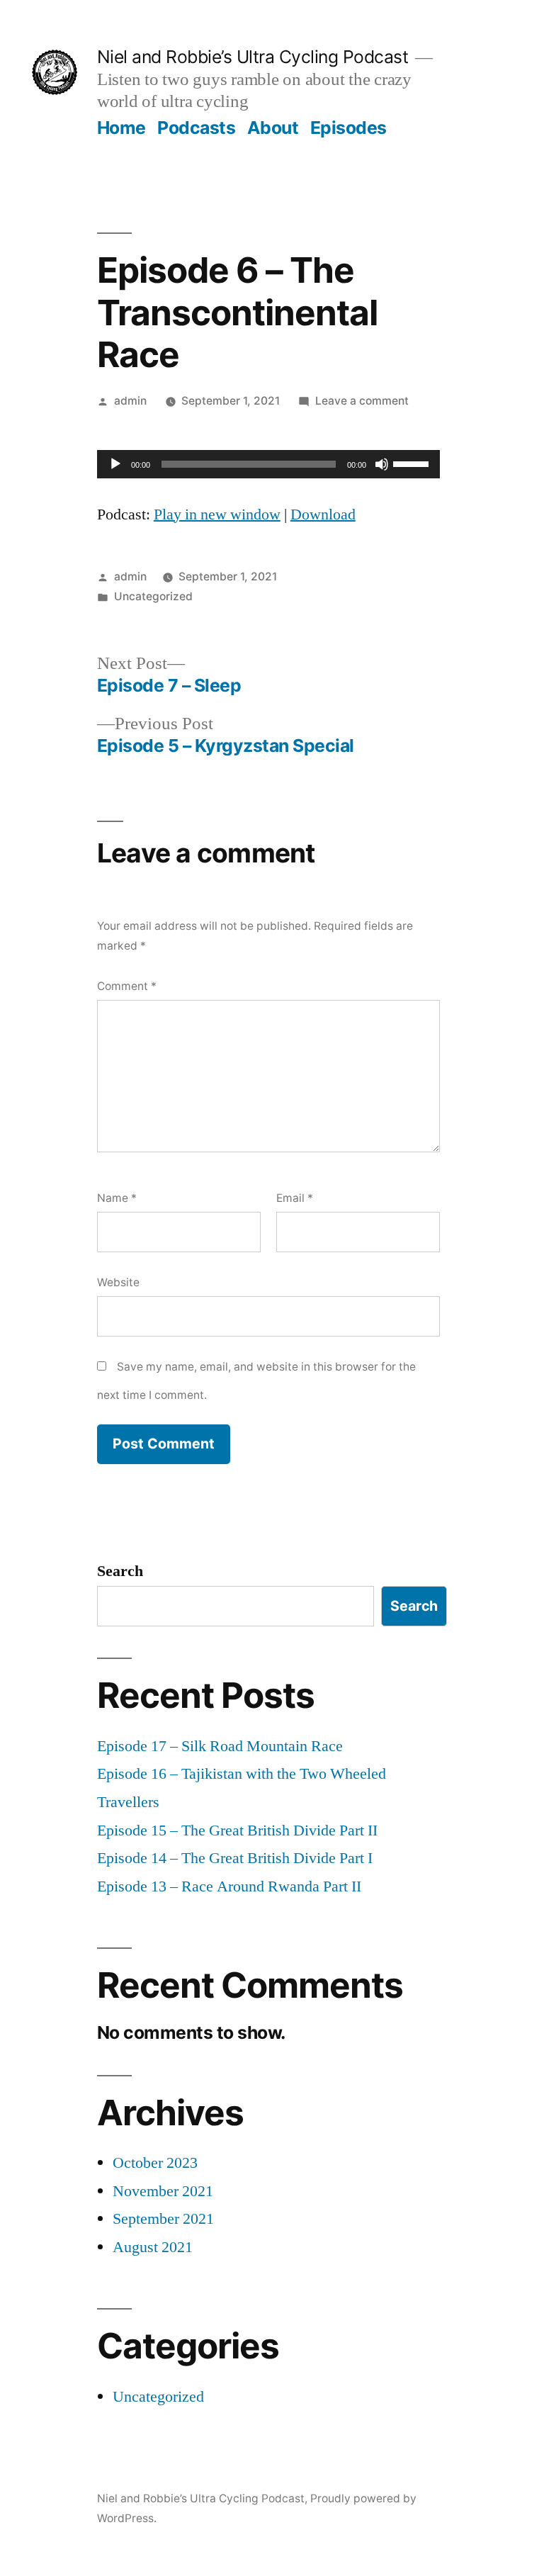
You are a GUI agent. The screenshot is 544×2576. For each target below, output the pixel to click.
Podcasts (196, 128)
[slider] (413, 463)
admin (130, 401)
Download (323, 514)
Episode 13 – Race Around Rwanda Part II (229, 1886)
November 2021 (163, 2191)
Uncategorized (153, 596)
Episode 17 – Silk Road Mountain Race (220, 1746)
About (273, 128)
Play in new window (217, 514)
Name (117, 1198)
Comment (127, 986)
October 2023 (155, 2163)
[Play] (115, 464)
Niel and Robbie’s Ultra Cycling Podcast (253, 57)
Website (118, 1282)
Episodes (348, 128)
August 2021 (153, 2247)
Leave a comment (362, 401)
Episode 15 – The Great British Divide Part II (237, 1830)
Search (120, 1571)
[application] (268, 464)
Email (295, 1198)
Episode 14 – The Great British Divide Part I (235, 1858)
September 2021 (163, 2219)
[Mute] (382, 464)
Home (121, 128)
